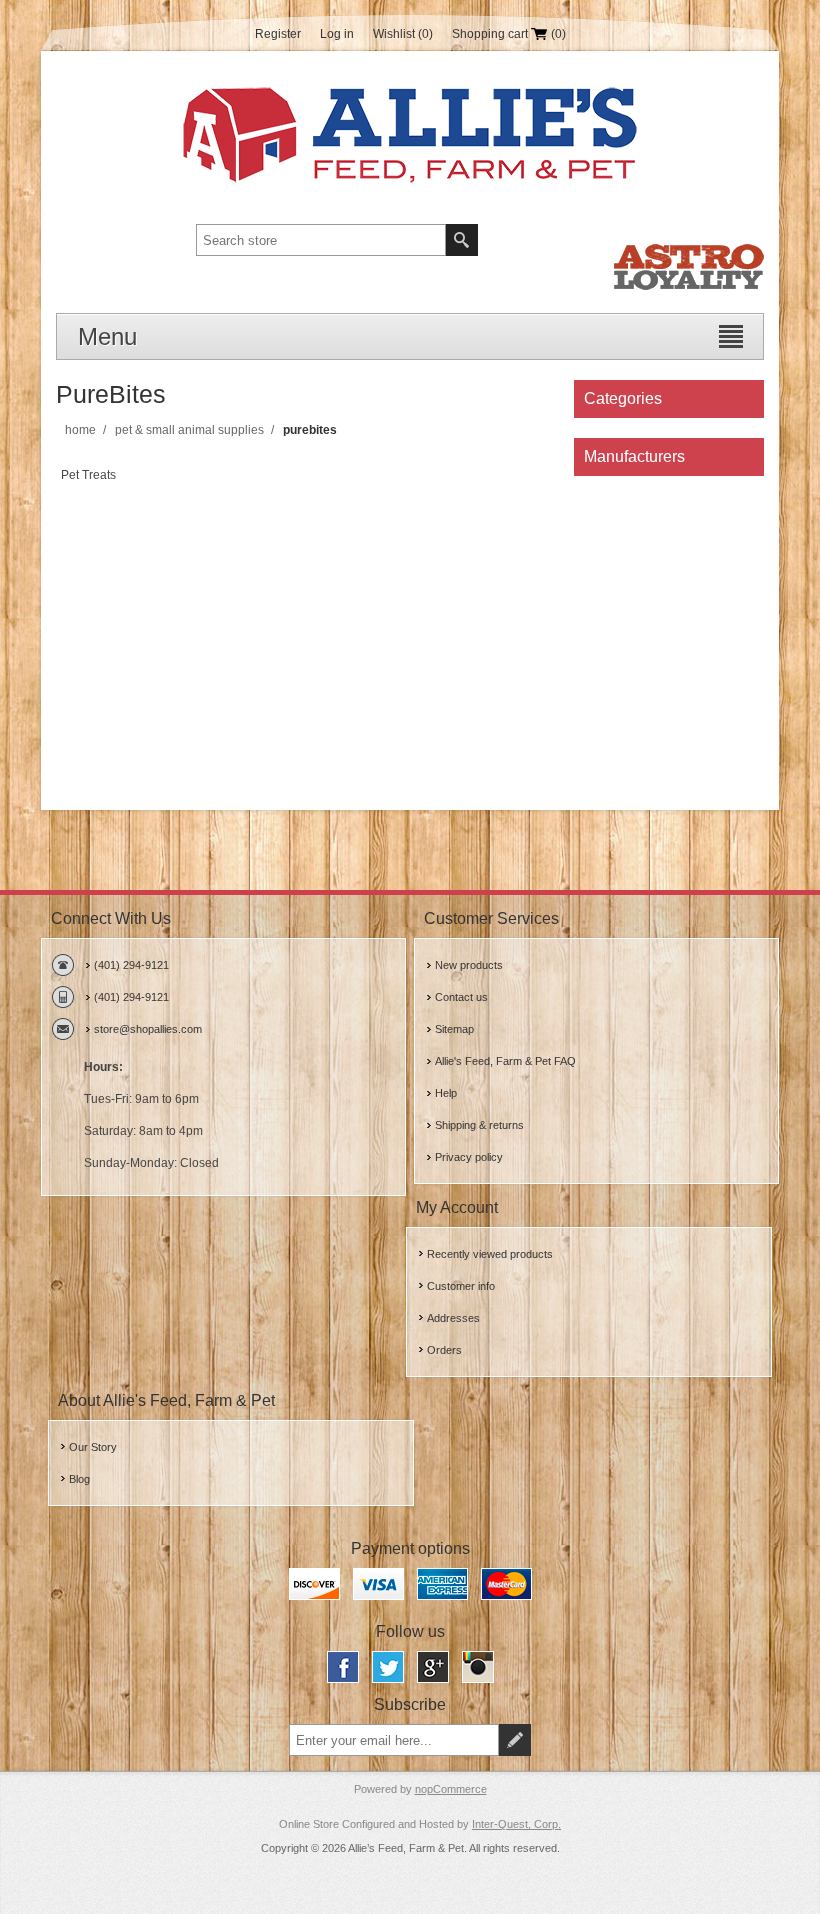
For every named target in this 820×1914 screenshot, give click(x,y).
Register (278, 34)
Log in (337, 34)
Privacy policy (469, 1157)
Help (446, 1093)
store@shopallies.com (148, 1029)
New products (469, 965)
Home (80, 430)
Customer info (461, 1286)
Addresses (453, 1318)
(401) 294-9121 (131, 965)
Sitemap (454, 1029)
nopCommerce (451, 1789)
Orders (444, 1350)
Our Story (93, 1447)
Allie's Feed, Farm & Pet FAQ (505, 1061)
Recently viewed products (490, 1254)
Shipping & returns (479, 1125)
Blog (79, 1479)
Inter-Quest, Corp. (516, 1824)
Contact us (461, 997)
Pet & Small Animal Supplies (189, 430)
